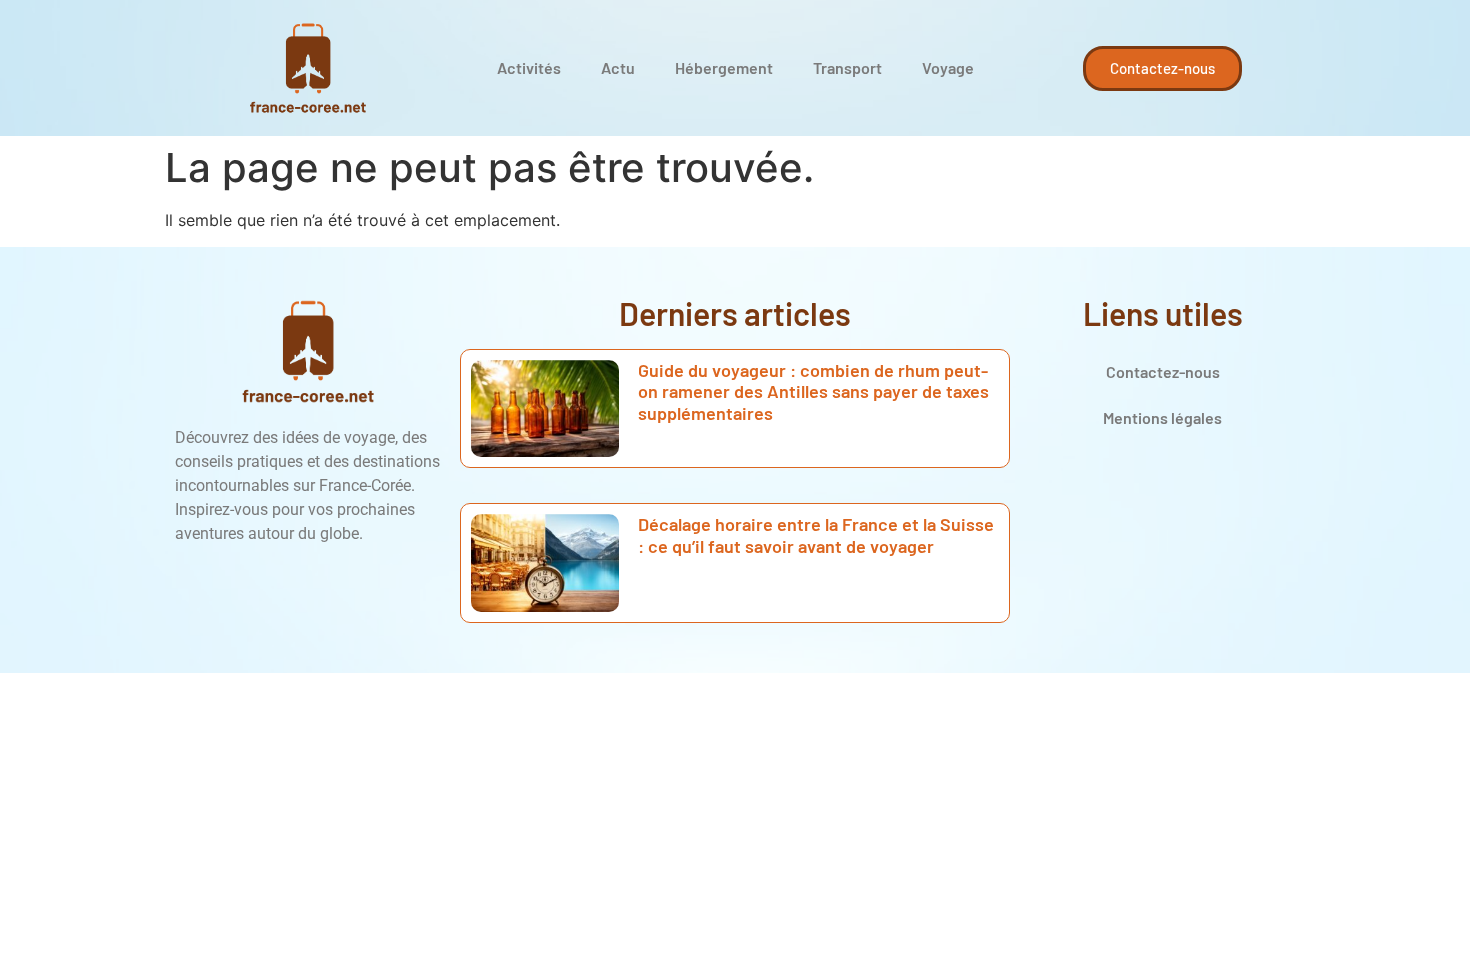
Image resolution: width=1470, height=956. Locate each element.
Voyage (948, 67)
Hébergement (724, 67)
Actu (618, 67)
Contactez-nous (1163, 371)
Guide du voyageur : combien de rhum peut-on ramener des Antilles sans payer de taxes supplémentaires (813, 391)
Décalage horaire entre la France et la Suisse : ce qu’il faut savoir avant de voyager (816, 535)
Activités (529, 67)
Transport (847, 67)
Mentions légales (1162, 417)
